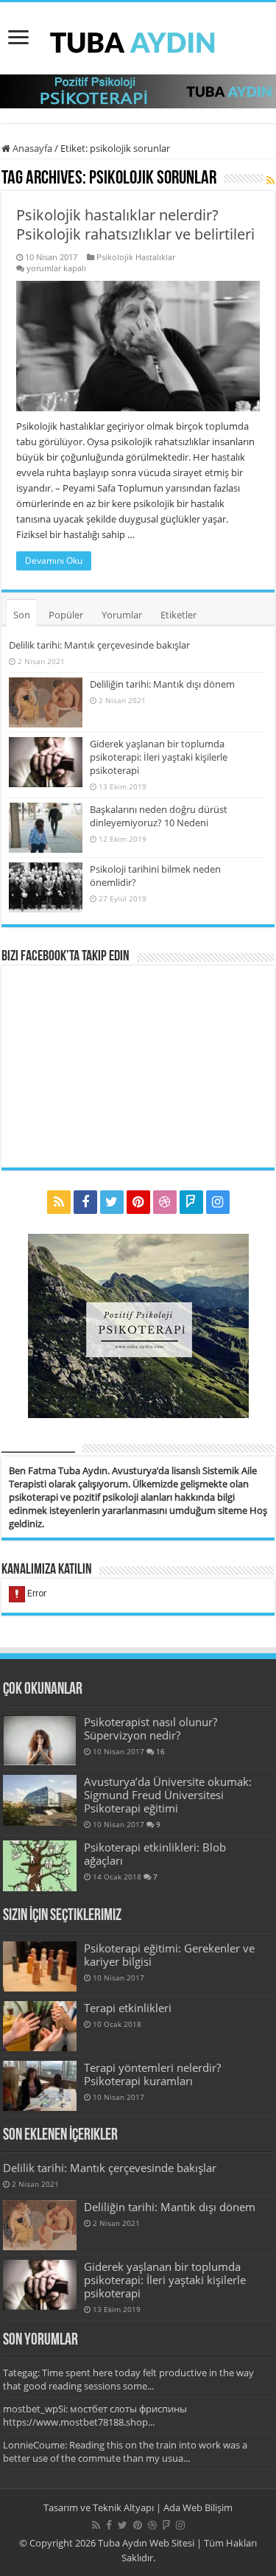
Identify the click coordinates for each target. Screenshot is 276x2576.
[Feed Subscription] (270, 180)
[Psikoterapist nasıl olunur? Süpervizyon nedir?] (40, 1740)
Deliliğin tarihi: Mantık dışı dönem (162, 684)
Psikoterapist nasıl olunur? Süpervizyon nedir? (151, 1728)
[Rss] (59, 1202)
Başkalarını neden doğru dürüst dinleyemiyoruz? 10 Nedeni (159, 816)
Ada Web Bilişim (198, 2507)
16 (160, 1751)
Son (22, 615)
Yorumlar (122, 615)
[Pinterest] (138, 1202)
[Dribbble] (165, 1202)
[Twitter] (112, 1202)
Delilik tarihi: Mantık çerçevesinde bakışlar (99, 645)
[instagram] (218, 1202)
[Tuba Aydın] (138, 38)
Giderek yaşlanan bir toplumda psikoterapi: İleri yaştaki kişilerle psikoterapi (159, 757)
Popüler (66, 615)
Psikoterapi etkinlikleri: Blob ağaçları (155, 1854)
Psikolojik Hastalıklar (136, 257)
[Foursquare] (191, 1202)
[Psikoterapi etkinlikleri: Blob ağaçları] (40, 1865)
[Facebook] (85, 1202)
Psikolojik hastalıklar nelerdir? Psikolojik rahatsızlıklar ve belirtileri (135, 224)
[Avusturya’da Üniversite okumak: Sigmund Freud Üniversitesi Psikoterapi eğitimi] (40, 1800)
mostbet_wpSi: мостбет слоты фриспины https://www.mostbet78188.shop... (95, 2415)
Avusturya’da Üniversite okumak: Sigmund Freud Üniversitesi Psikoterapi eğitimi (168, 1795)
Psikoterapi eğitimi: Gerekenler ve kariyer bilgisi (169, 1955)
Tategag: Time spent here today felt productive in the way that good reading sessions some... (128, 2379)
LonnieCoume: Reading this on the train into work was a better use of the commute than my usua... (125, 2451)
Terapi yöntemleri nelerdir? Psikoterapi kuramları (152, 2074)
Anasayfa (31, 148)
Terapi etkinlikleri (128, 2008)
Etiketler (178, 615)
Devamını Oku (54, 561)
